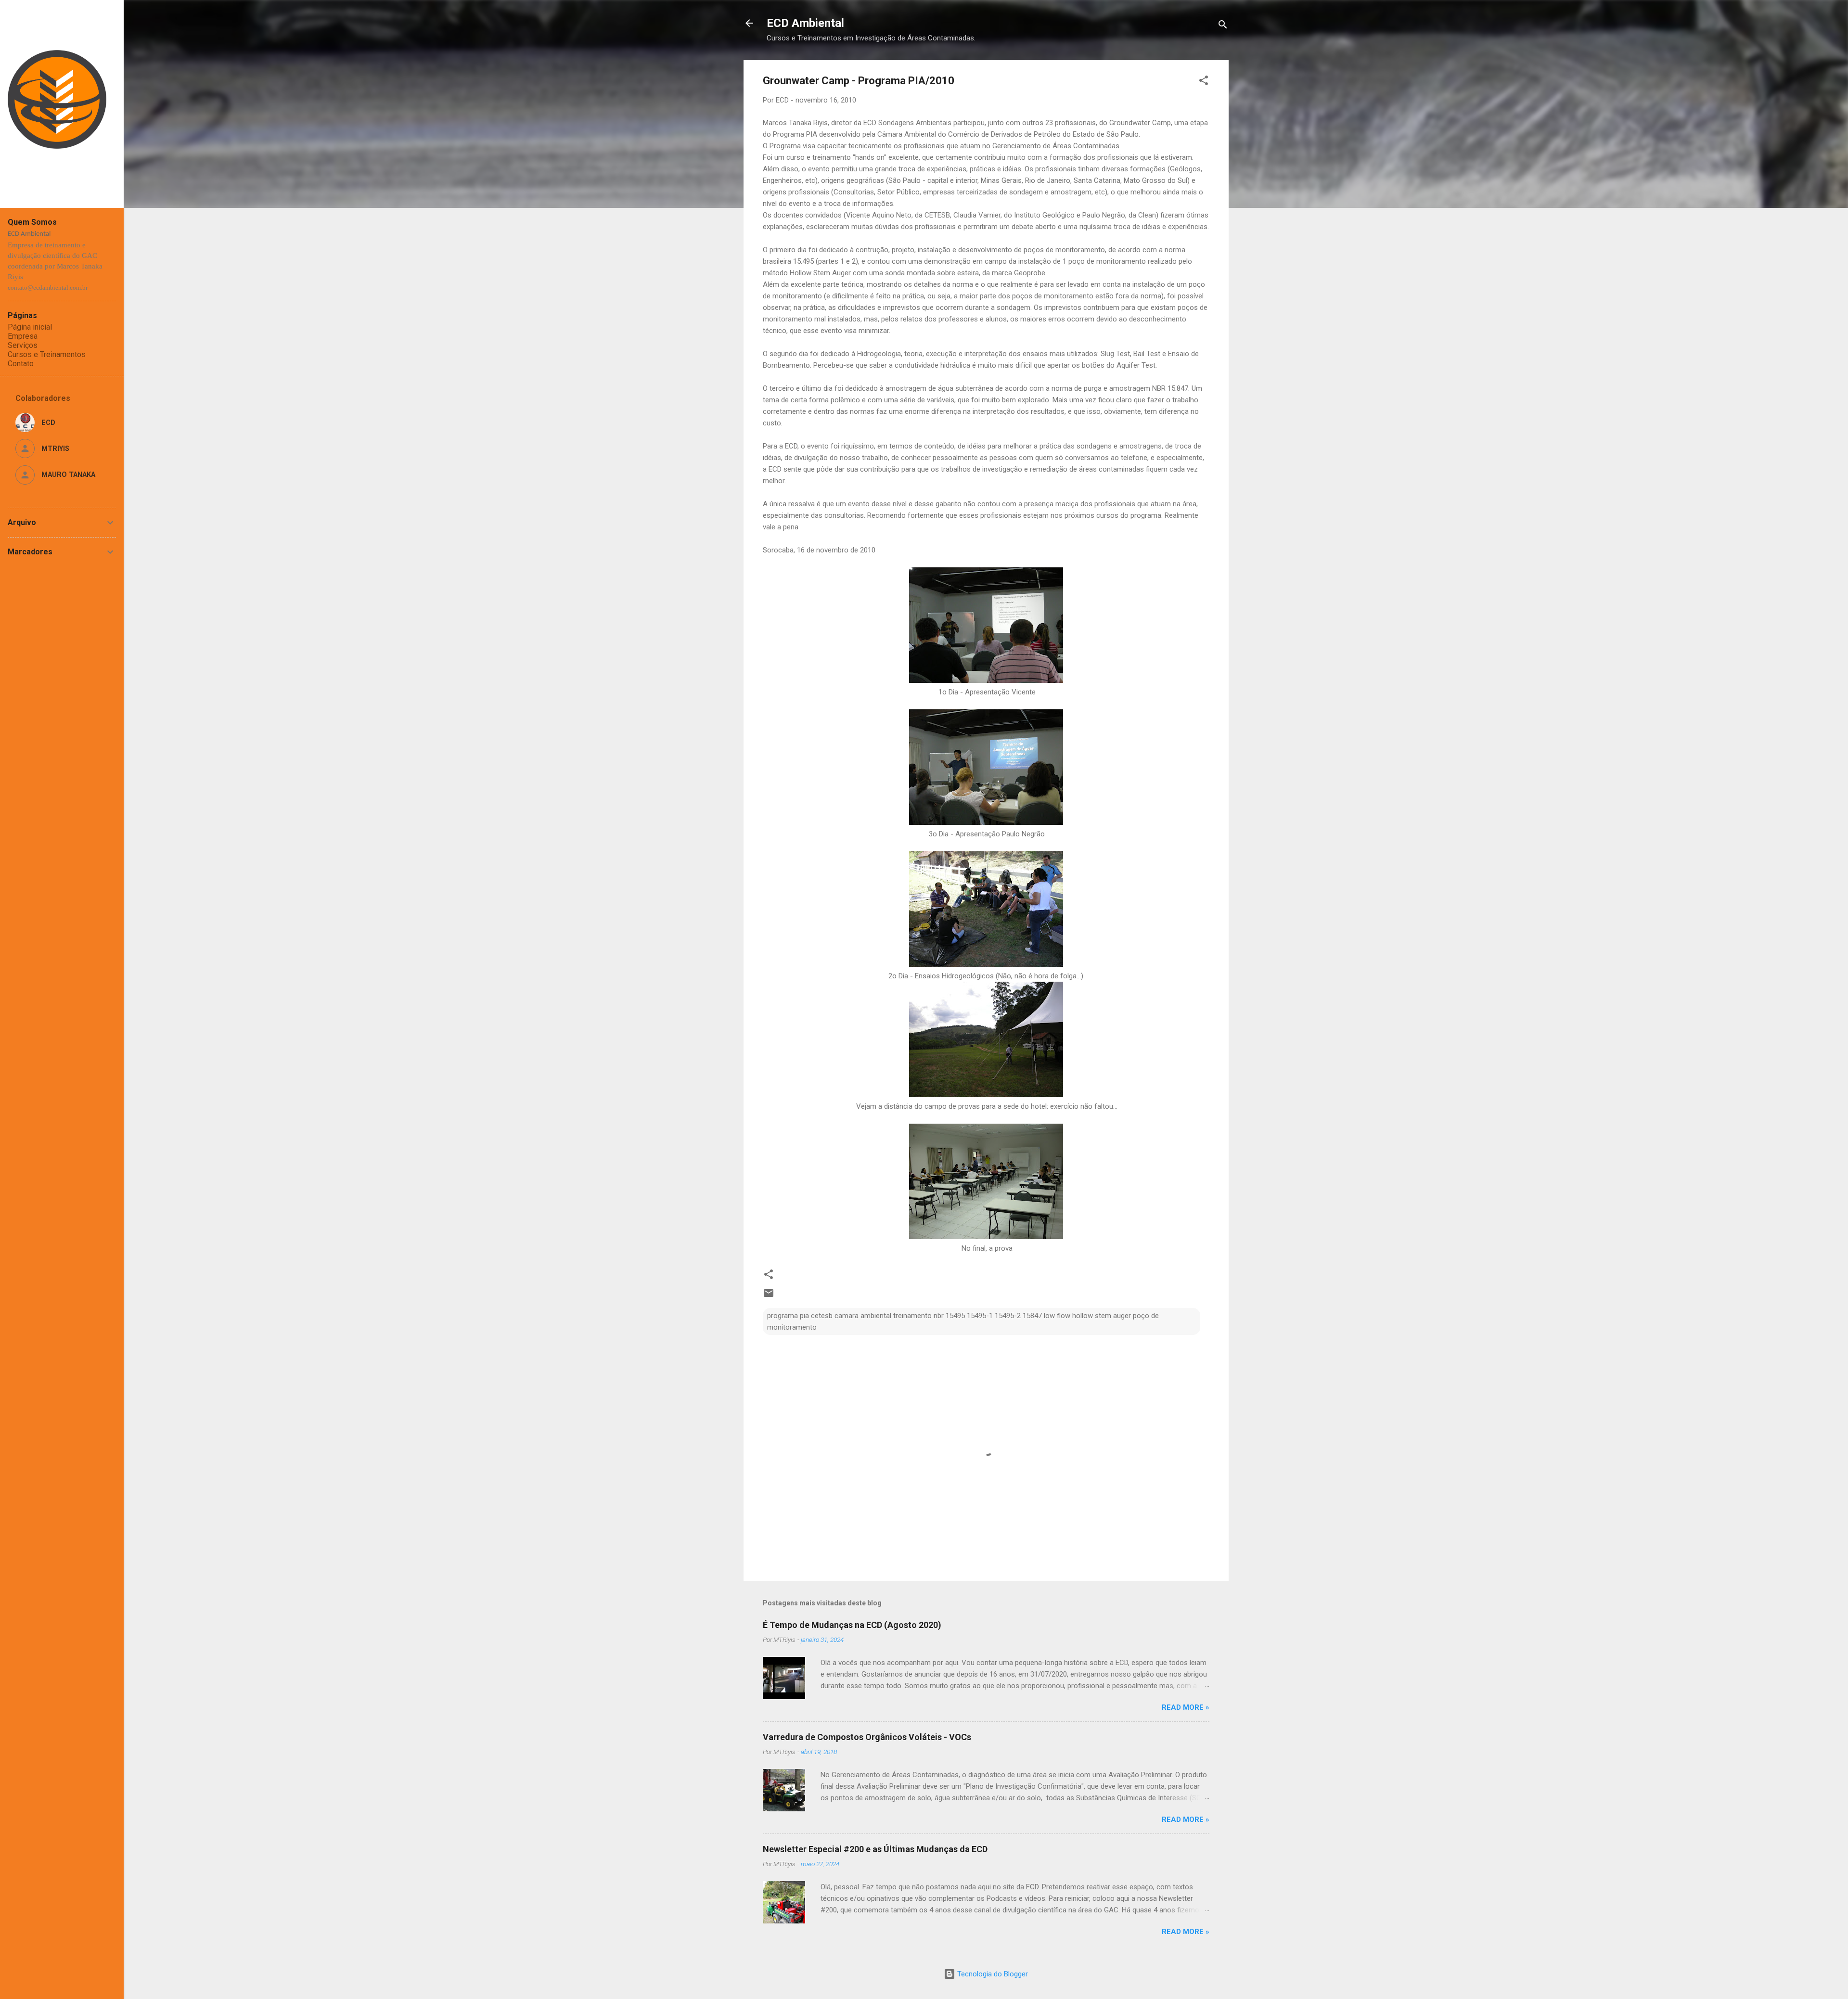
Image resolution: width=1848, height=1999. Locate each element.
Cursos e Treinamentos (47, 354)
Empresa (23, 336)
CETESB (937, 215)
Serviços (23, 345)
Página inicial (30, 327)
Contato (21, 364)
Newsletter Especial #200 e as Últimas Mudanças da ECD (875, 1849)
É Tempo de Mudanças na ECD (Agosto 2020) (852, 1625)
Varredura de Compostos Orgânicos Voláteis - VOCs (867, 1737)
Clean (1147, 215)
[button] (1204, 82)
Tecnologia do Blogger (992, 1974)
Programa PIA (795, 134)
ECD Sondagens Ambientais (907, 123)
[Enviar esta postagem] (769, 1296)
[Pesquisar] (1223, 26)
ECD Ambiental (805, 23)
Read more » (1186, 1707)
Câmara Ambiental (907, 134)
